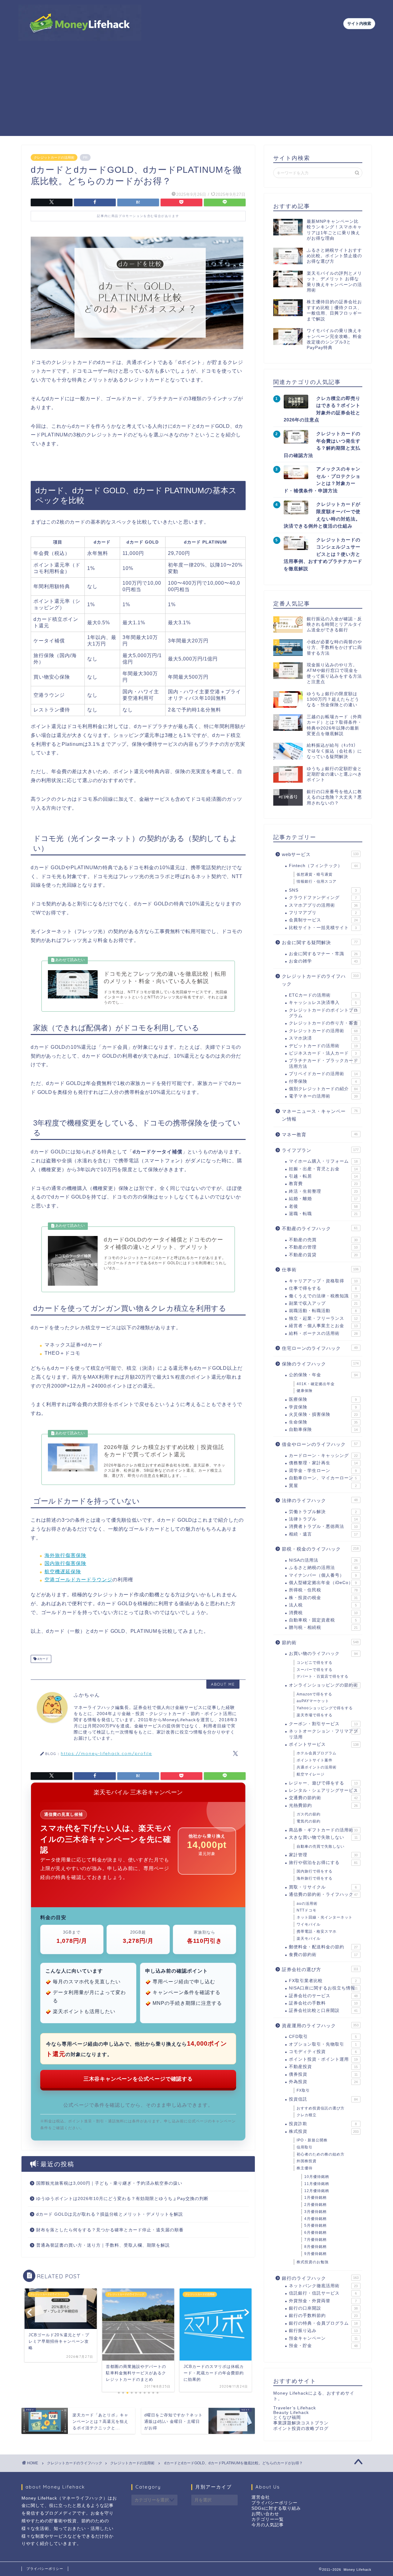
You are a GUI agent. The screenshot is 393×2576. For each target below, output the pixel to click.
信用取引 (305, 2147)
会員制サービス (323, 920)
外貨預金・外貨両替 (323, 2301)
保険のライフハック (320, 1364)
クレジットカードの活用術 (54, 157)
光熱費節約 (323, 1805)
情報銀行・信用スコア (317, 881)
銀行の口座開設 (323, 2308)
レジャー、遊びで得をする (323, 1783)
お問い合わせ (265, 2514)
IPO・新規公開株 (312, 2140)
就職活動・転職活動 (323, 1311)
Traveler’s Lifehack (295, 2408)
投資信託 (323, 2099)
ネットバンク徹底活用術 (323, 2286)
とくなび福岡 (287, 2417)
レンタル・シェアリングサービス (323, 1790)
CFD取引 (323, 2037)
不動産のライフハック (320, 1228)
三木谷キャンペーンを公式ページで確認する (138, 2079)
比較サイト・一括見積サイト (323, 928)
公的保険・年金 (323, 1375)
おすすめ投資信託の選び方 (321, 2108)
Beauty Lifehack (291, 2413)
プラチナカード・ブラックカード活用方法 (323, 1063)
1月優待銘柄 (315, 2198)
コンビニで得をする (315, 1663)
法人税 (323, 1605)
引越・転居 (323, 1176)
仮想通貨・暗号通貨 (315, 874)
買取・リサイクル (323, 1887)
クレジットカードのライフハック (320, 980)
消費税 (323, 1613)
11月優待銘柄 (317, 2184)
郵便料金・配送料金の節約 (323, 1947)
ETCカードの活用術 (323, 995)
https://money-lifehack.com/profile (106, 1753)
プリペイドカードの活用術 (323, 1074)
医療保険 (323, 1399)
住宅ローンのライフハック (320, 1348)
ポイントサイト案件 (315, 1760)
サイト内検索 (359, 23)
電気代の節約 (309, 1821)
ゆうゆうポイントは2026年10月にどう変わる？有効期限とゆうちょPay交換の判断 (122, 2199)
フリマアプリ (323, 913)
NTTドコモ (307, 1910)
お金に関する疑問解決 (320, 942)
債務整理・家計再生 (323, 1463)
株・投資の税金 (323, 1598)
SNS (323, 890)
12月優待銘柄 (317, 2191)
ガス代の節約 (309, 1814)
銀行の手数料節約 (323, 2316)
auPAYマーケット (313, 1701)
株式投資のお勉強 (313, 2262)
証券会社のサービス (323, 1996)
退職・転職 (323, 1214)
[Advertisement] (196, 93)
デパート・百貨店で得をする (323, 1676)
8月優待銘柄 (315, 2247)
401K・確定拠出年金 (316, 1384)
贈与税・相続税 (323, 1627)
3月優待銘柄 (315, 2212)
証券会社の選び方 (320, 1969)
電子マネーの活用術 (323, 1096)
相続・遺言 (323, 1534)
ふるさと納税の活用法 (323, 1568)
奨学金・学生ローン (323, 1471)
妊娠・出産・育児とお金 (323, 1169)
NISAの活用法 (323, 1560)
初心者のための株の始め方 (321, 2154)
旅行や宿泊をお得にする (323, 1863)
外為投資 (323, 2082)
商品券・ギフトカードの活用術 (323, 1830)
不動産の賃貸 (323, 1255)
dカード (43, 1659)
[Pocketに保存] (181, 202)
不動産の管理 (323, 1247)
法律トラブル (323, 1519)
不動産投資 (323, 2067)
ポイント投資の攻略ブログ (301, 2429)
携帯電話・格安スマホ (317, 1931)
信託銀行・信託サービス (323, 2293)
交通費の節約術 (323, 1798)
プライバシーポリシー (274, 2503)
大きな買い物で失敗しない (323, 1837)
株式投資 (324, 2131)
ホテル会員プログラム (317, 1753)
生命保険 (323, 1422)
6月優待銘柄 (315, 2233)
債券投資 (323, 2074)
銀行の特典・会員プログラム (323, 2323)
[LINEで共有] (225, 202)
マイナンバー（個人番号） (323, 1575)
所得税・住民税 (323, 1590)
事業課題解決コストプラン (301, 2423)
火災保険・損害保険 (323, 1414)
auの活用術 (307, 1904)
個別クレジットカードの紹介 (323, 1089)
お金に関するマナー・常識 (323, 954)
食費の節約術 (323, 1955)
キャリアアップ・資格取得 (323, 1281)
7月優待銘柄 (315, 2240)
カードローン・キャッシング (323, 1456)
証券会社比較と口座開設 (323, 2010)
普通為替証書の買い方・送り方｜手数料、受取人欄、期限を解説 (103, 2245)
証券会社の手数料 (323, 2003)
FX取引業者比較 (323, 1981)
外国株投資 (307, 2161)
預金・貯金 (323, 2346)
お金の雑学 (323, 961)
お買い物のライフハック (323, 1654)
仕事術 (320, 1270)
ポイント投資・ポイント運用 (323, 2059)
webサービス (320, 854)
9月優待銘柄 (315, 2254)
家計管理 (323, 1855)
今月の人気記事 (268, 2525)
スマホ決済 (323, 1038)
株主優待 (305, 2168)
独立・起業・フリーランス (323, 1318)
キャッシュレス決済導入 (323, 1003)
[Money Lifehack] (80, 38)
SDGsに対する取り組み (276, 2508)
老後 (323, 1206)
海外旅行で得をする (315, 1878)
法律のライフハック (320, 1500)
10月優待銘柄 (317, 2177)
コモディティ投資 (323, 2052)
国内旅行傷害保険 (65, 1563)
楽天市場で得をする (315, 1715)
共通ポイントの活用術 (317, 1767)
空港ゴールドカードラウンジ (78, 1580)
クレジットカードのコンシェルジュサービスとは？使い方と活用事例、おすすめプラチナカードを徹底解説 (323, 554)
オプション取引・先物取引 (323, 2044)
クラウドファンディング (323, 898)
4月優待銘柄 (315, 2219)
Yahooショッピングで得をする (325, 1708)
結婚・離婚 (323, 1199)
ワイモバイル (309, 1924)
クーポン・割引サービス (323, 1724)
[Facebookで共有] (95, 202)
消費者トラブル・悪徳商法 (323, 1526)
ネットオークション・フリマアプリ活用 (323, 1734)
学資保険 (323, 1407)
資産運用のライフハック (320, 2026)
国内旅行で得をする (315, 1871)
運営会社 (261, 2497)
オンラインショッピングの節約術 (323, 1685)
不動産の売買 (323, 1240)
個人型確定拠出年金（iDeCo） (323, 1583)
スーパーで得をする (315, 1670)
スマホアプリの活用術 (323, 905)
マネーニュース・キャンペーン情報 (320, 1115)
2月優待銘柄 (315, 2205)
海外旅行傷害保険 (65, 1555)
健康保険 (305, 1391)
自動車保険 (323, 1429)
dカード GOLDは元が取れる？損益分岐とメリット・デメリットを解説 (110, 2214)
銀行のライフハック (320, 2278)
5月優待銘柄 (315, 2225)
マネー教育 (320, 1135)
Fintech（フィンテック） (323, 866)
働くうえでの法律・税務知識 (323, 1296)
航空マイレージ (311, 1774)
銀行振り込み (323, 2331)
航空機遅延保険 (63, 1572)
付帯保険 (323, 1081)
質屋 (323, 1486)
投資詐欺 (323, 2124)
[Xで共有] (52, 202)
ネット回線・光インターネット (325, 1917)
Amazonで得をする (314, 1694)
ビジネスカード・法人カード (323, 1053)
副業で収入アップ (323, 1303)
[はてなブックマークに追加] (138, 202)
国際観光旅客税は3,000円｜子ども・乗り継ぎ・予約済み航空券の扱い (109, 2183)
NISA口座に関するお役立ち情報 (323, 1988)
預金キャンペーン (323, 2338)
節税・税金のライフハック (320, 1549)
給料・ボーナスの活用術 (323, 1333)
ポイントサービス (324, 1744)
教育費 (323, 1184)
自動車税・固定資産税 (323, 1620)
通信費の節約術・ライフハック (323, 1894)
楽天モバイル (309, 1939)
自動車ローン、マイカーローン (323, 1478)
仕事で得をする (323, 1288)
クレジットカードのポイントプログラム (323, 1013)
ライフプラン (320, 1150)
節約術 (320, 1642)
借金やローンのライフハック (320, 1444)
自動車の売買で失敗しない (321, 1846)
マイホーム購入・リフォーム (323, 1161)
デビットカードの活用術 (323, 1046)
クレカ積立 (307, 2115)
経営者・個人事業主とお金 (323, 1326)
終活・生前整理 (323, 1191)
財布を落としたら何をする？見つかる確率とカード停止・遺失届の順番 (110, 2230)
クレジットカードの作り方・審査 (323, 1023)
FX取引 (303, 2090)
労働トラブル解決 (323, 1512)
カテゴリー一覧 (268, 2519)
